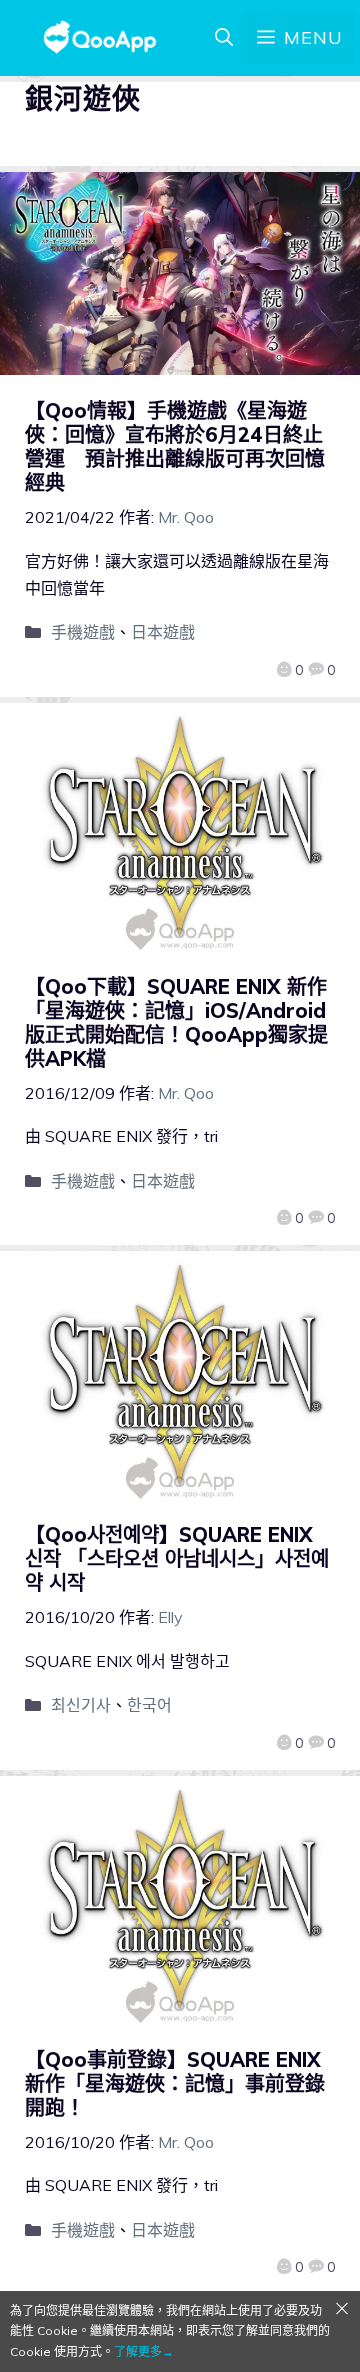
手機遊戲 (83, 632)
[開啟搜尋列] (224, 38)
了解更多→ (144, 2351)
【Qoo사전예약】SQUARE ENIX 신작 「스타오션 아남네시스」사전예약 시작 (177, 1558)
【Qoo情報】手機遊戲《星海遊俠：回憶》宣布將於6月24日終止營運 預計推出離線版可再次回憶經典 (175, 446)
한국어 (149, 1705)
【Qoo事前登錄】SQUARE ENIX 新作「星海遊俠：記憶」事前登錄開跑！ (175, 2083)
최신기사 (81, 1705)
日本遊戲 (163, 632)
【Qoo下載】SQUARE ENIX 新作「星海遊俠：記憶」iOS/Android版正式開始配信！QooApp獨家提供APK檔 (176, 1022)
